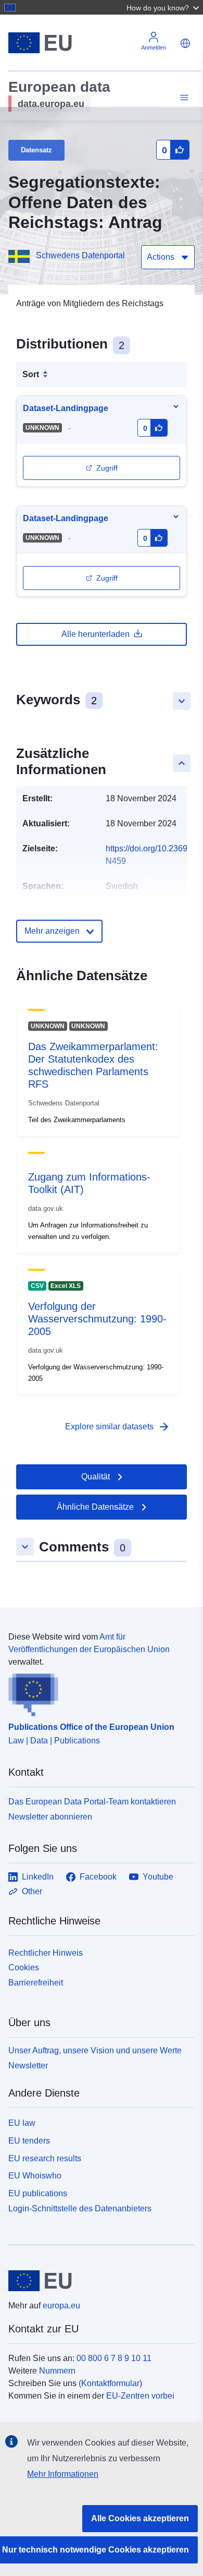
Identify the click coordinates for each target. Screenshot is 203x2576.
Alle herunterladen (96, 634)
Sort (31, 374)
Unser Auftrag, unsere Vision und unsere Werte (95, 2050)
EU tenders (29, 2141)
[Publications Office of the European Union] (97, 1692)
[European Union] (98, 2281)
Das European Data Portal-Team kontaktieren (92, 1802)
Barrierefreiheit (36, 1983)
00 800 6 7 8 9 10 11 (114, 2358)
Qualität (96, 1477)
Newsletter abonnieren (50, 1817)
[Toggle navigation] (183, 98)
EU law (22, 2123)
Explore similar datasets (118, 1427)
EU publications (38, 2193)
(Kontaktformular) (110, 2383)
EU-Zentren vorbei (140, 2396)
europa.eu (61, 2306)
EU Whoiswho (35, 2176)
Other (32, 1891)
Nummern (57, 2371)
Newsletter (28, 2066)
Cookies (24, 1967)
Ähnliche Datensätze (95, 1507)
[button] (164, 7)
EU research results (45, 2158)
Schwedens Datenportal (80, 255)
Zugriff (107, 468)
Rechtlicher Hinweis (46, 1953)
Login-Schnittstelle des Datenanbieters (80, 2208)
